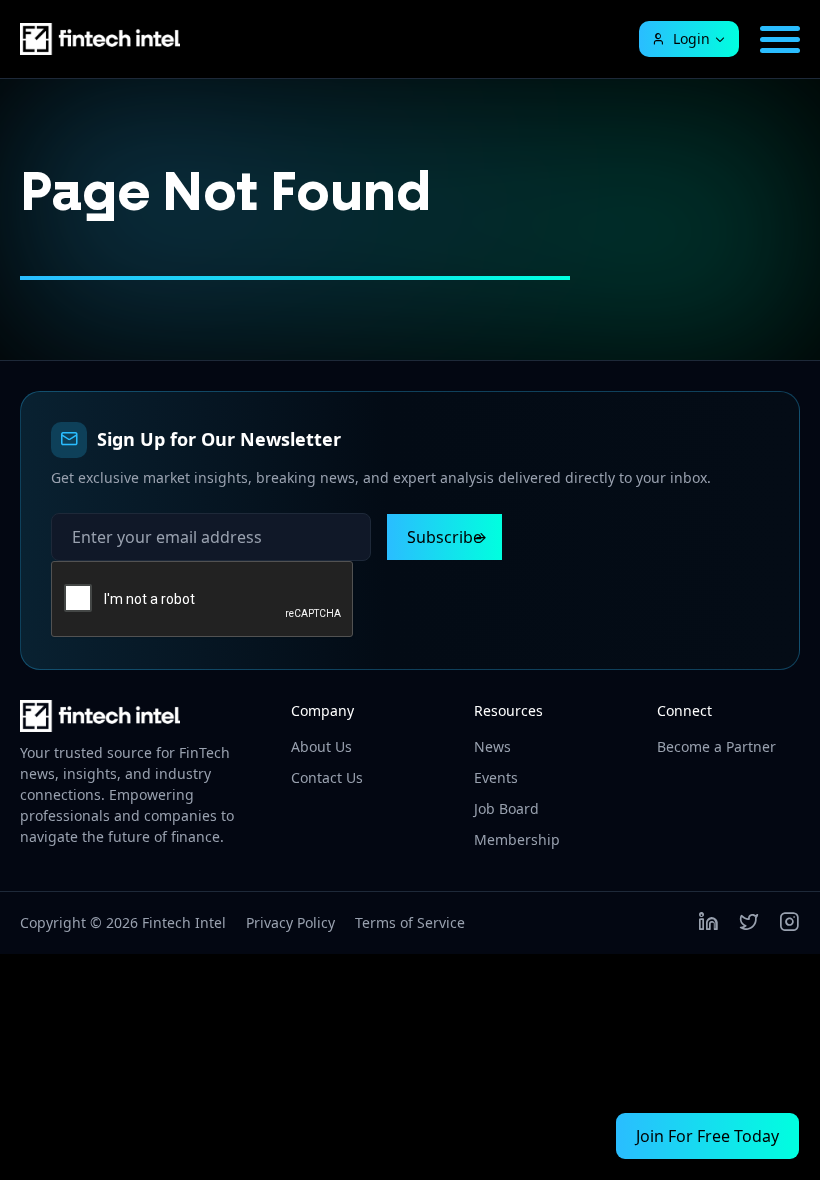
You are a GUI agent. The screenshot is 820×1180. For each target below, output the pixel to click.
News (492, 746)
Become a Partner (716, 746)
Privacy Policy (290, 922)
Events (496, 777)
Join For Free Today (707, 1136)
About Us (321, 746)
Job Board (506, 808)
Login (691, 38)
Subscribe (444, 537)
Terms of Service (410, 922)
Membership (517, 839)
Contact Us (327, 777)
